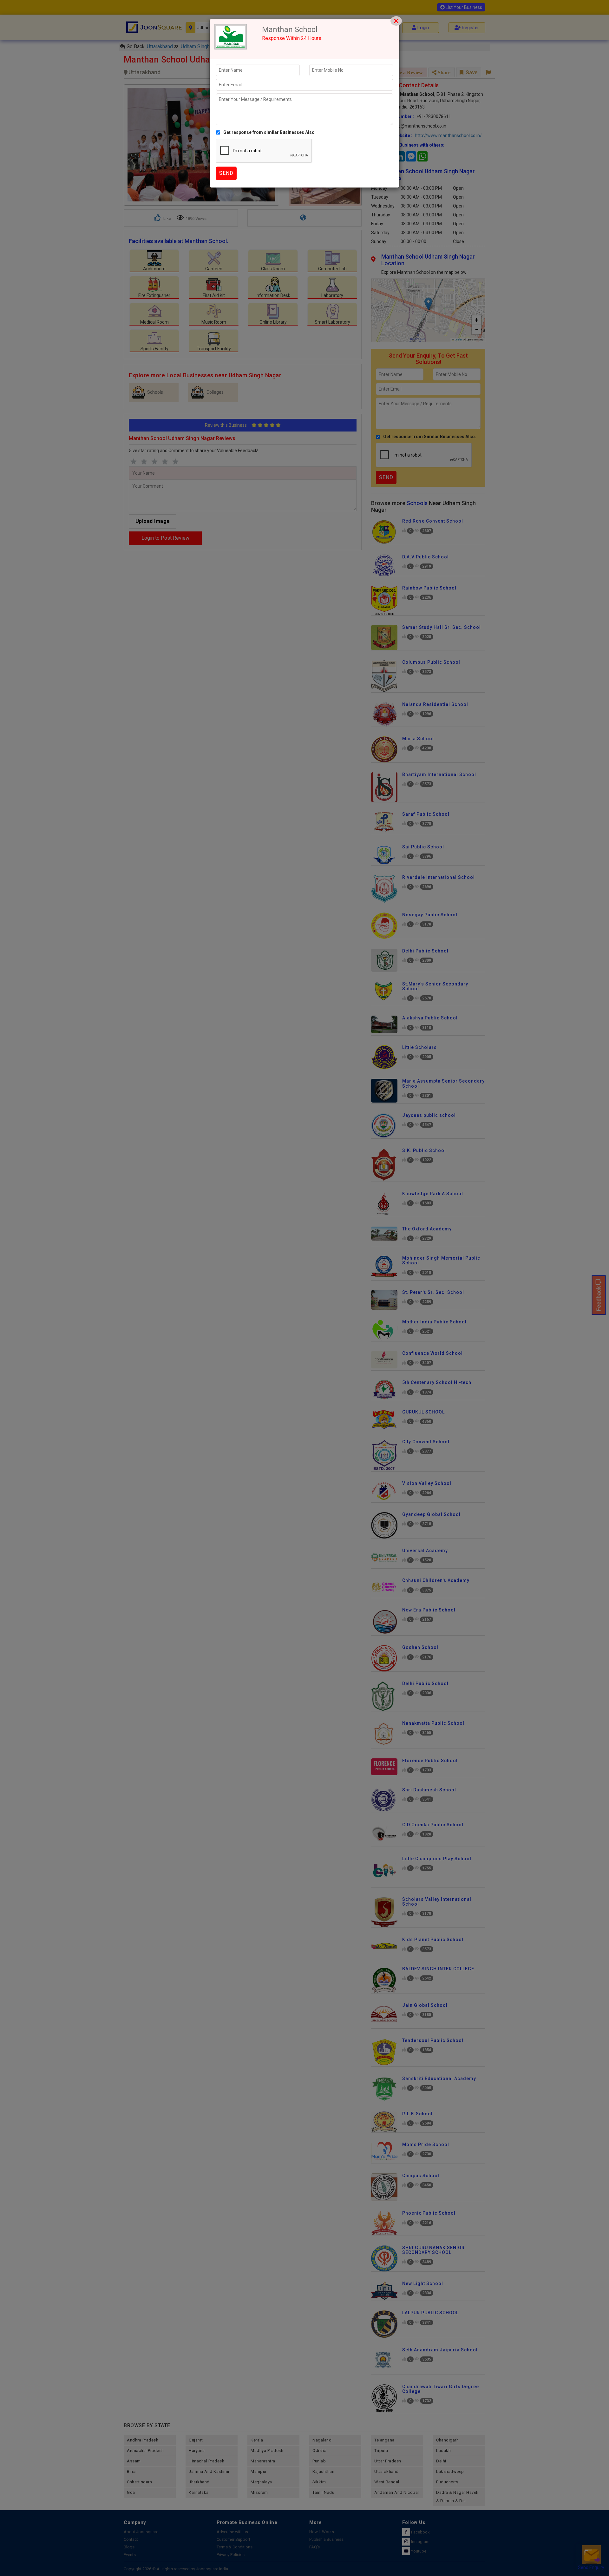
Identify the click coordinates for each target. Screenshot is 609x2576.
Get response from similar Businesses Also (269, 132)
